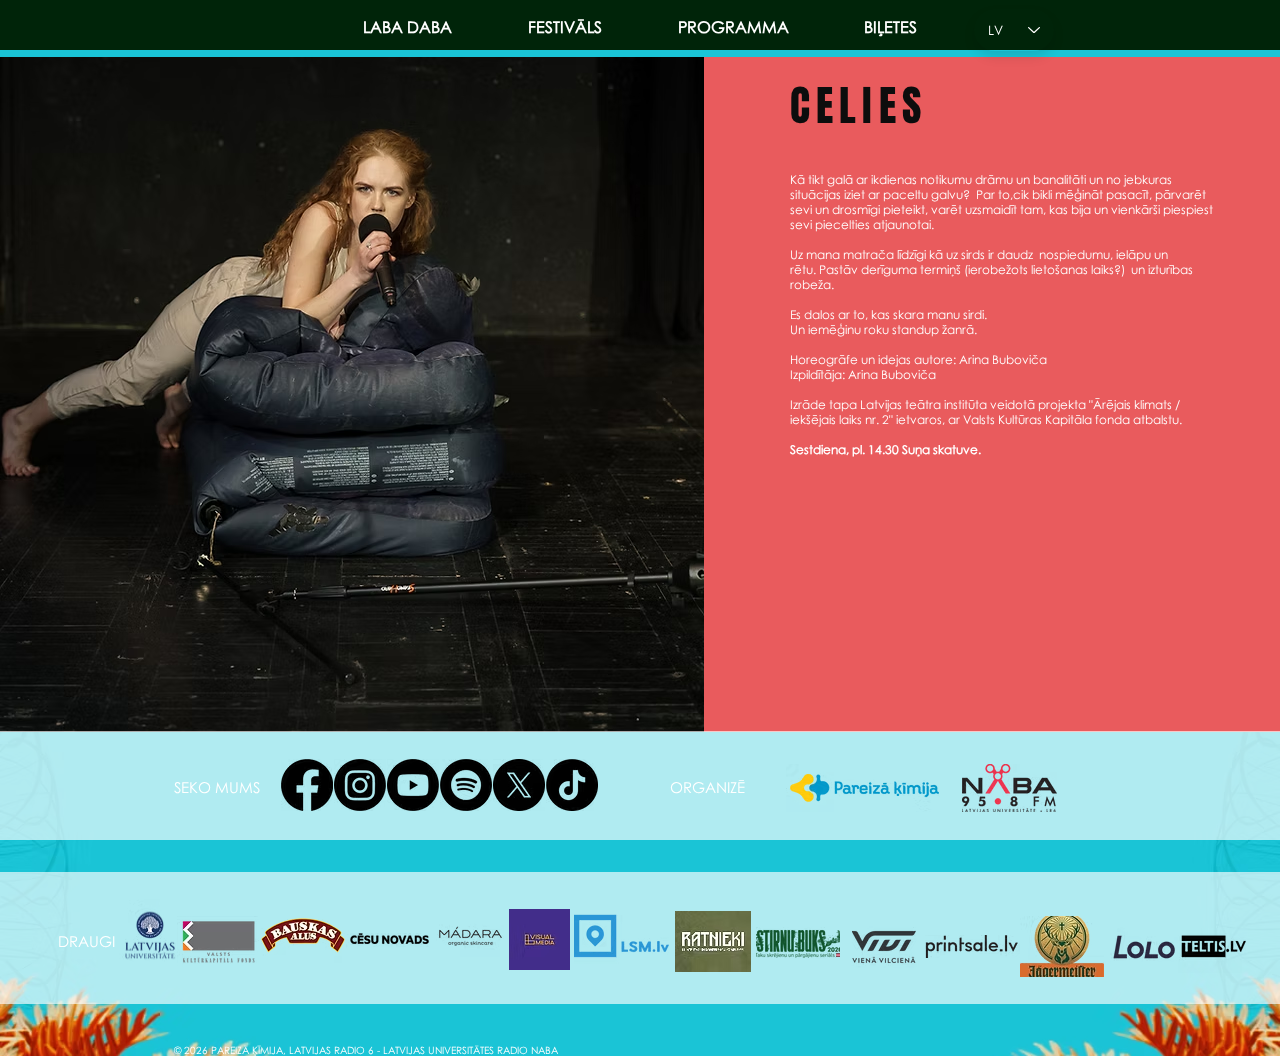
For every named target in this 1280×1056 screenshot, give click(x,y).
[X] (519, 785)
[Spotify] (466, 785)
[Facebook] (307, 785)
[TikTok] (572, 785)
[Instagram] (360, 785)
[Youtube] (413, 785)
